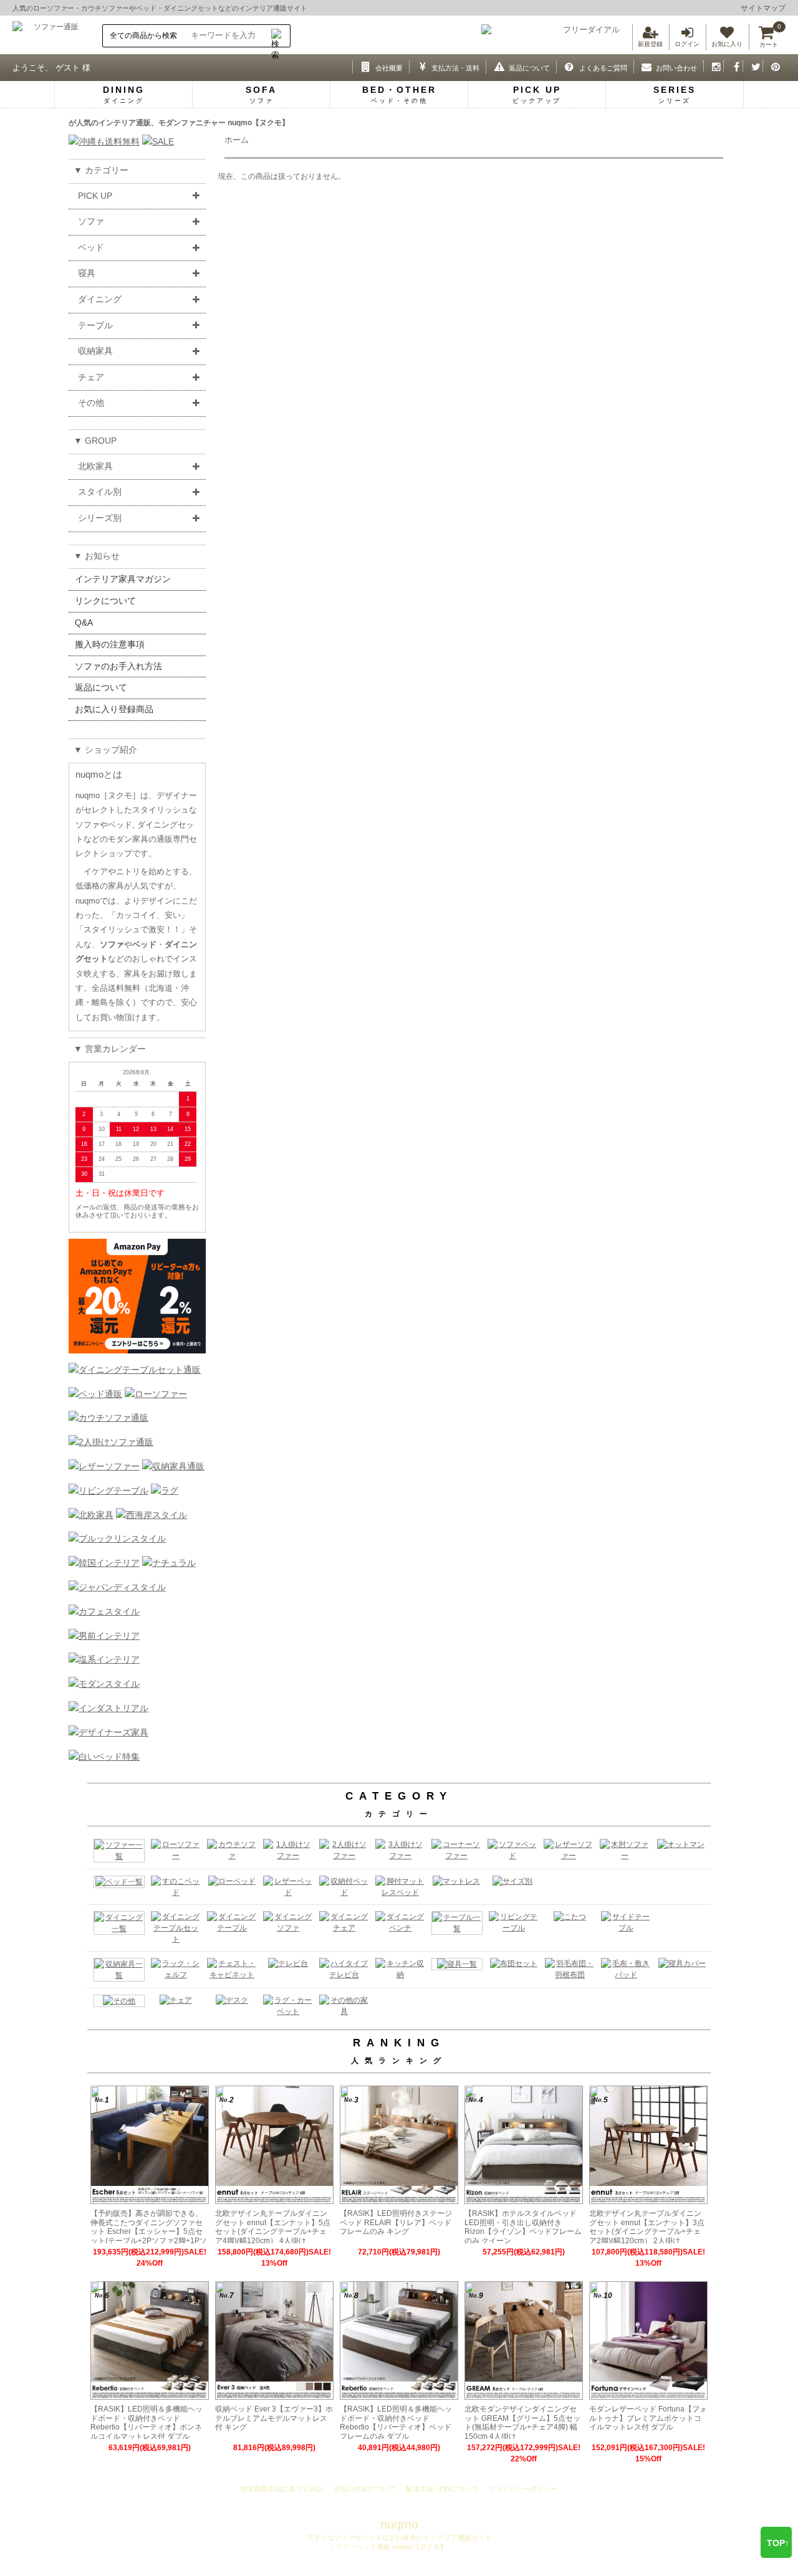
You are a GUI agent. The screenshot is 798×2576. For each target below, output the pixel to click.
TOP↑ (778, 2543)
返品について (101, 687)
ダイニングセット (191, 8)
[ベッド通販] (95, 1394)
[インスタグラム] (714, 66)
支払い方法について (364, 2489)
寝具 (87, 273)
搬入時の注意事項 (110, 644)
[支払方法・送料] (419, 66)
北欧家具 (95, 466)
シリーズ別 (100, 518)
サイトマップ (763, 8)
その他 (91, 403)
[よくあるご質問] (566, 66)
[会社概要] (363, 66)
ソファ (91, 221)
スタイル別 (100, 492)
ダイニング (100, 299)
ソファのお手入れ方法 (118, 666)
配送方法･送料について (442, 2489)
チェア (91, 377)
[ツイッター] (753, 66)
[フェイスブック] (733, 66)
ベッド (146, 8)
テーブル (95, 325)
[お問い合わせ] (644, 66)
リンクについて (105, 601)
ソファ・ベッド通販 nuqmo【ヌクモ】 (387, 2547)
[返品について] (496, 66)
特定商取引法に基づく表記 (282, 2489)
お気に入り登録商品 (114, 709)
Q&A (84, 623)
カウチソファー (105, 8)
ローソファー (54, 8)
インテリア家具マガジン (123, 579)
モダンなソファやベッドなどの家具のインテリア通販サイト (399, 2537)
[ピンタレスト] (773, 66)
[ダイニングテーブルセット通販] (135, 1370)
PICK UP (95, 196)
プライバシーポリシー (523, 2489)
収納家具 (95, 351)
